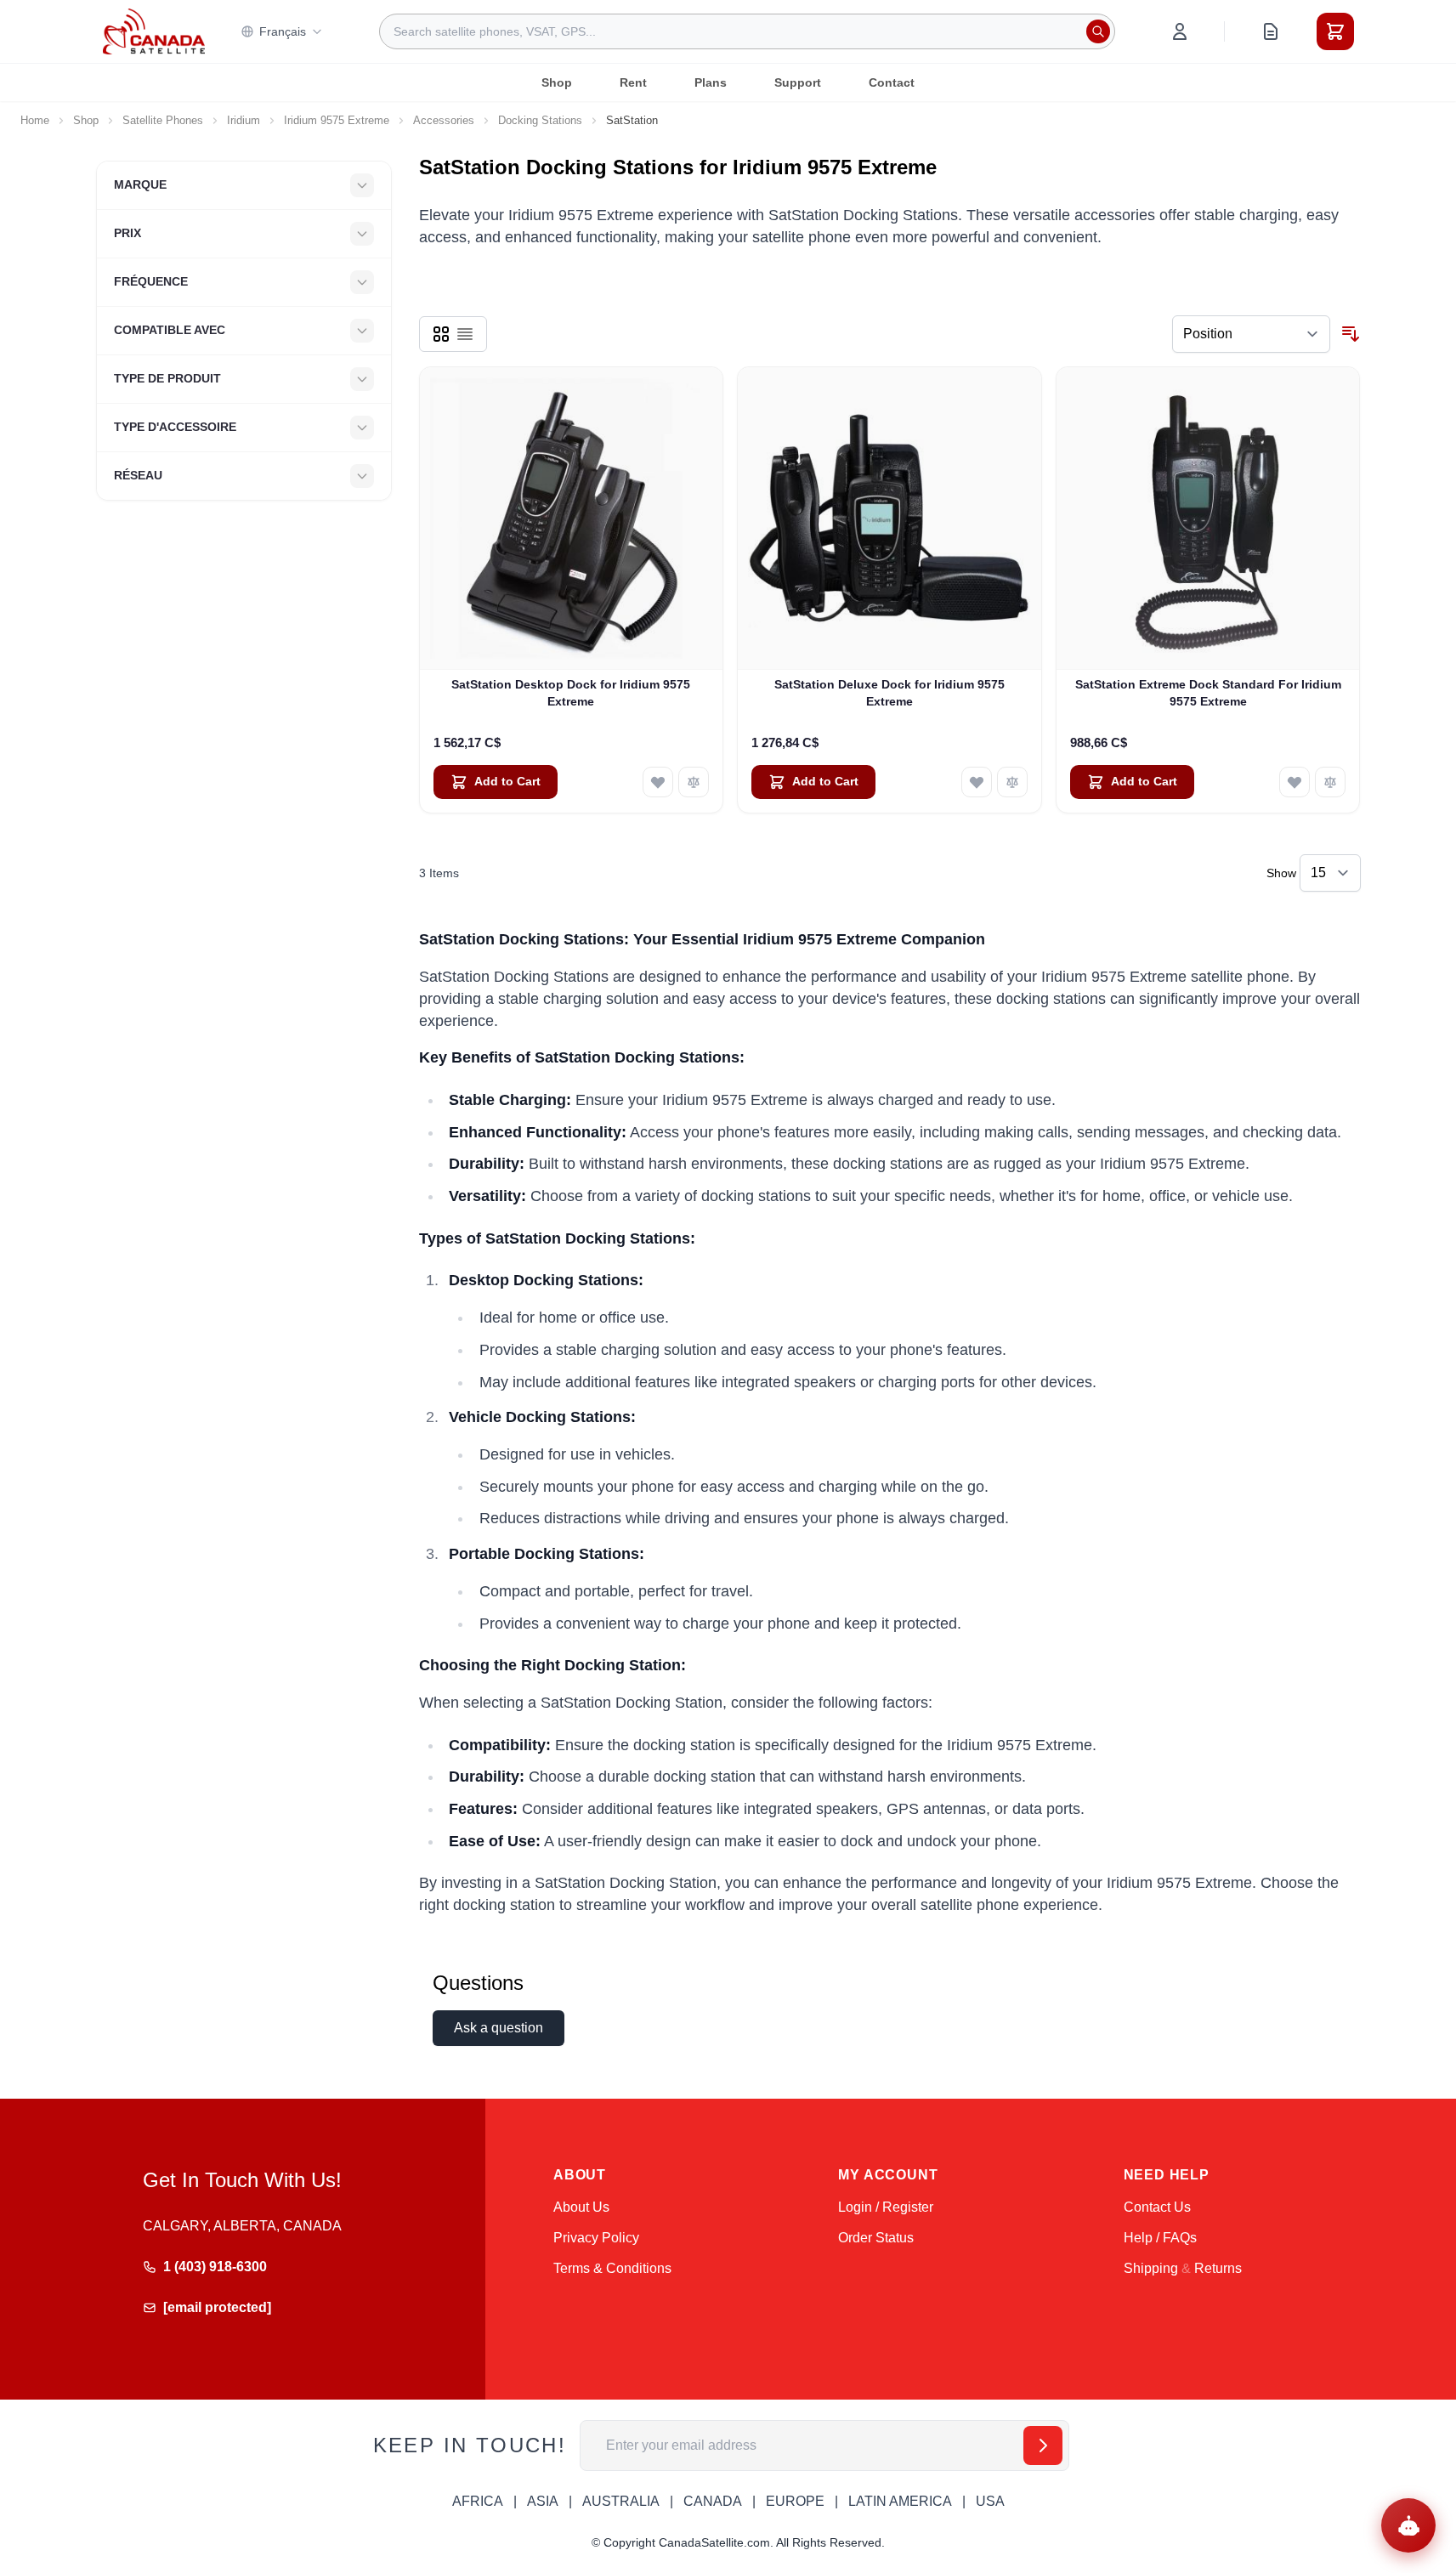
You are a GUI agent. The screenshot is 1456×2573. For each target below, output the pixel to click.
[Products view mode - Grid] (441, 334)
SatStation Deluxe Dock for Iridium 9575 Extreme (889, 692)
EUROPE (795, 2501)
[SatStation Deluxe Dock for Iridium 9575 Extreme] (889, 519)
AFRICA (478, 2501)
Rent (633, 82)
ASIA (543, 2501)
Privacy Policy (596, 2238)
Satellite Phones (163, 120)
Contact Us (1157, 2207)
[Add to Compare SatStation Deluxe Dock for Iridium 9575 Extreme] (1012, 782)
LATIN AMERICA (900, 2501)
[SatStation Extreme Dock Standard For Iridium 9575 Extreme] (1208, 519)
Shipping (1151, 2268)
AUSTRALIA (621, 2501)
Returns (1218, 2268)
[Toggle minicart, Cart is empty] (1335, 31)
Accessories (444, 120)
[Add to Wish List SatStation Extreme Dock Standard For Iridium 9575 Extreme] (1295, 782)
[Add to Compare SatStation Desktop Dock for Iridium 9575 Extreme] (694, 782)
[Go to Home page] (154, 31)
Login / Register (886, 2207)
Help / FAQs (1160, 2238)
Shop (557, 82)
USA (990, 2501)
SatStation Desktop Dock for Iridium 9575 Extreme (571, 692)
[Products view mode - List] (465, 334)
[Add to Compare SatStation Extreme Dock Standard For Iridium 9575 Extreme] (1330, 782)
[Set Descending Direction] (1351, 334)
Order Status (876, 2238)
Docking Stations (540, 120)
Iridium (244, 120)
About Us (581, 2207)
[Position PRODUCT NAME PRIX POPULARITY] (1251, 334)
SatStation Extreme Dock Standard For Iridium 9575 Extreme (1208, 692)
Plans (711, 82)
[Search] (1098, 31)
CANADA (713, 2501)
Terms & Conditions (612, 2268)
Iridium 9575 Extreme (337, 120)
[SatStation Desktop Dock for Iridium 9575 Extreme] (572, 519)
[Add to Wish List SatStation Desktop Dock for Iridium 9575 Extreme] (658, 782)
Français (283, 31)
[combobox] (747, 31)
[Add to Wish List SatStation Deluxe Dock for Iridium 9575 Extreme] (977, 782)
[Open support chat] (1408, 2525)
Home (35, 120)
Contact (892, 82)
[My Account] (1180, 31)
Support (798, 82)
